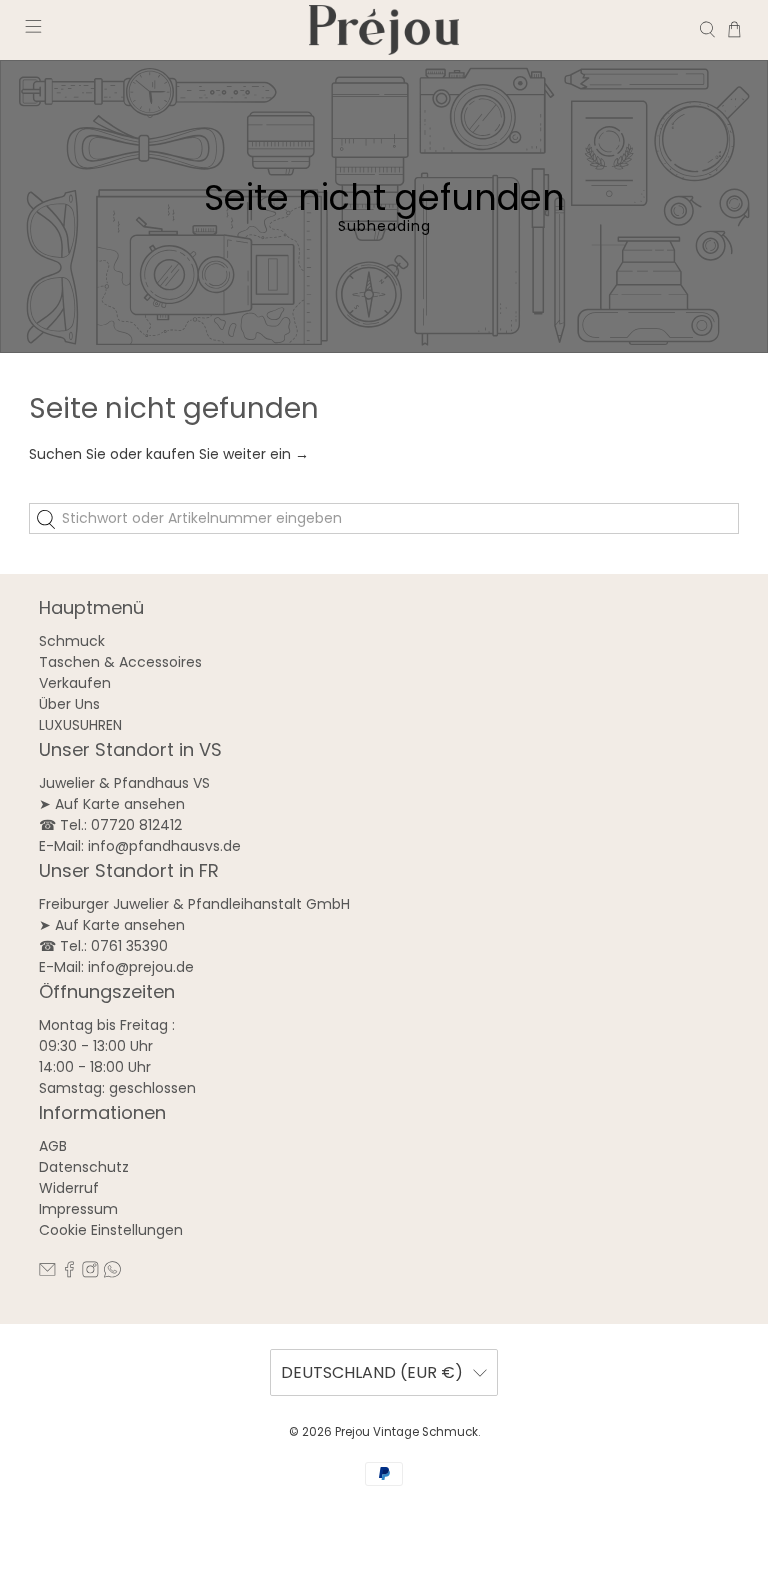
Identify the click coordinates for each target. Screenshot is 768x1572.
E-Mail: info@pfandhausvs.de (140, 846)
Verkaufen (75, 683)
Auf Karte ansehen (120, 804)
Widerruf (69, 1188)
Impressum (78, 1209)
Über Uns (69, 704)
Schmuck (72, 641)
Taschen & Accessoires (120, 662)
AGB (53, 1146)
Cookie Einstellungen (111, 1230)
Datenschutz (84, 1167)
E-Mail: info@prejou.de (116, 967)
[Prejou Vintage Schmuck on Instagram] (90, 1273)
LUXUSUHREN (80, 725)
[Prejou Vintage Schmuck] (384, 30)
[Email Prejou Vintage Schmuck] (47, 1273)
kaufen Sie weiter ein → (227, 454)
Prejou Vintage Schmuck (406, 1432)
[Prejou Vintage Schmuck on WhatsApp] (112, 1273)
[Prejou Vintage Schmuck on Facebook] (69, 1273)
